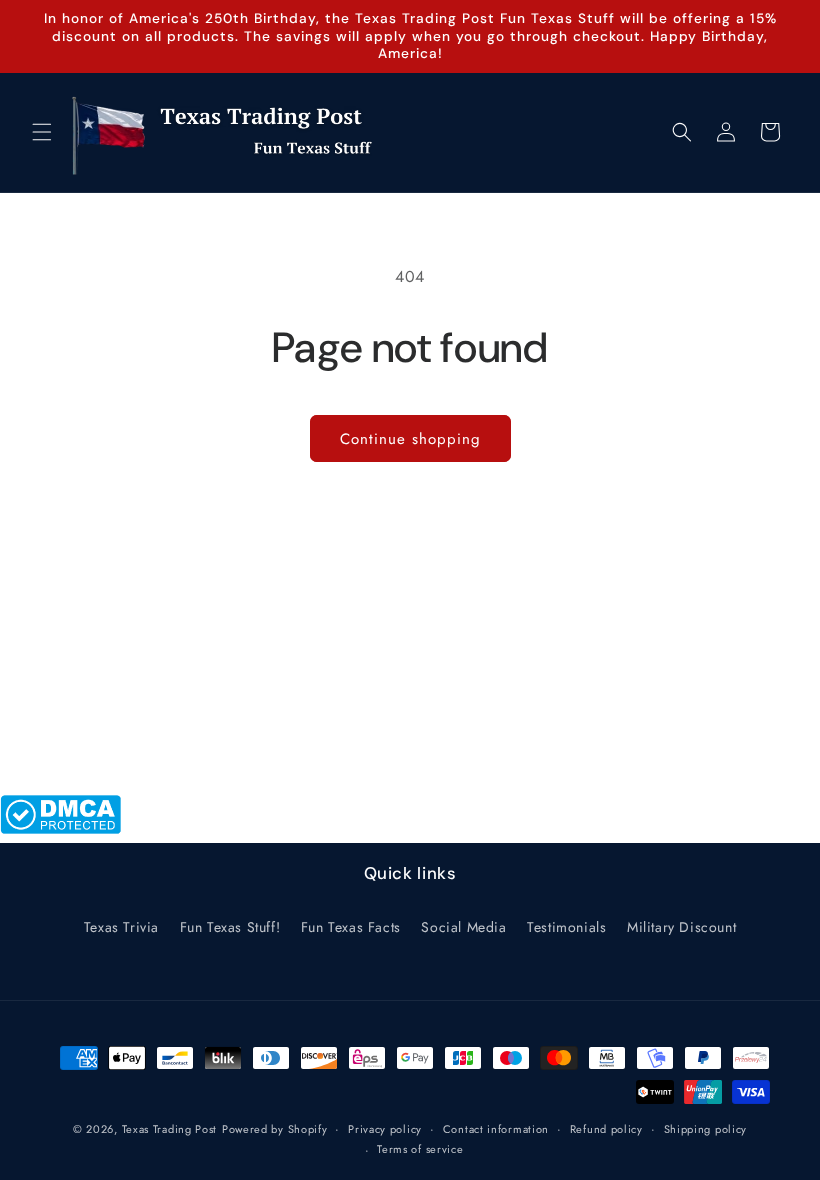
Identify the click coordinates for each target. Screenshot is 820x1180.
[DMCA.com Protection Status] (60, 828)
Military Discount (681, 927)
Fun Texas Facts (351, 927)
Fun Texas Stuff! (230, 927)
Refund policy (606, 1129)
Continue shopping (410, 439)
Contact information (496, 1129)
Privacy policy (385, 1129)
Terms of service (420, 1149)
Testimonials (566, 927)
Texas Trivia (121, 927)
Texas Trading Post (170, 1129)
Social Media (463, 927)
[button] (42, 132)
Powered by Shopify (275, 1129)
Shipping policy (706, 1129)
